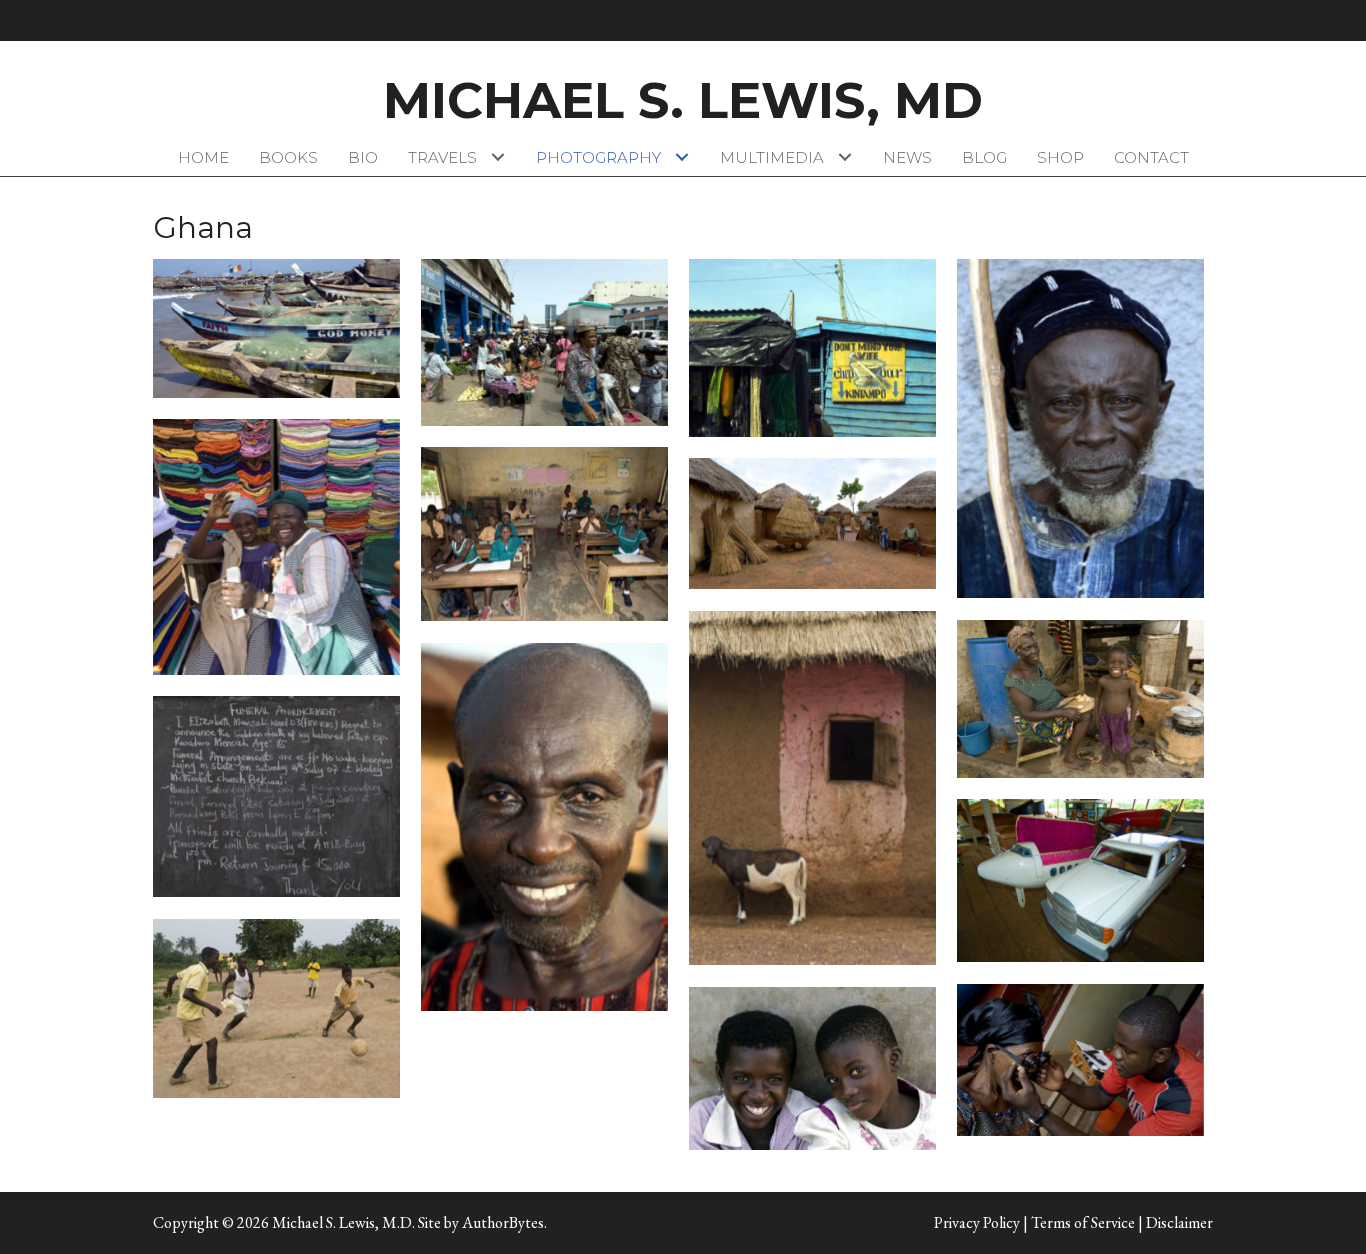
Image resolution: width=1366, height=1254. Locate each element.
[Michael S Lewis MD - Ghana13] (276, 1009)
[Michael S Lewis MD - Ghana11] (276, 797)
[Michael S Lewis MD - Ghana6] (812, 524)
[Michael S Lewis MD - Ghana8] (812, 788)
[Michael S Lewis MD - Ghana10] (544, 827)
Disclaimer (1179, 1222)
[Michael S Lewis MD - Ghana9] (1080, 699)
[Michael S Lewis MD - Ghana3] (544, 342)
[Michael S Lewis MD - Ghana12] (1080, 881)
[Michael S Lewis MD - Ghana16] (812, 1069)
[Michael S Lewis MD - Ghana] (276, 547)
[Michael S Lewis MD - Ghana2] (276, 328)
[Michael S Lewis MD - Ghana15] (1080, 1060)
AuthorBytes (503, 1222)
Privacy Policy (977, 1222)
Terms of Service (1083, 1222)
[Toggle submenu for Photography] (682, 157)
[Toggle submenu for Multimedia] (845, 157)
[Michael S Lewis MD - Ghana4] (812, 348)
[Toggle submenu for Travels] (498, 157)
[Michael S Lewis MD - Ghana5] (544, 534)
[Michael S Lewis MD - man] (1080, 429)
